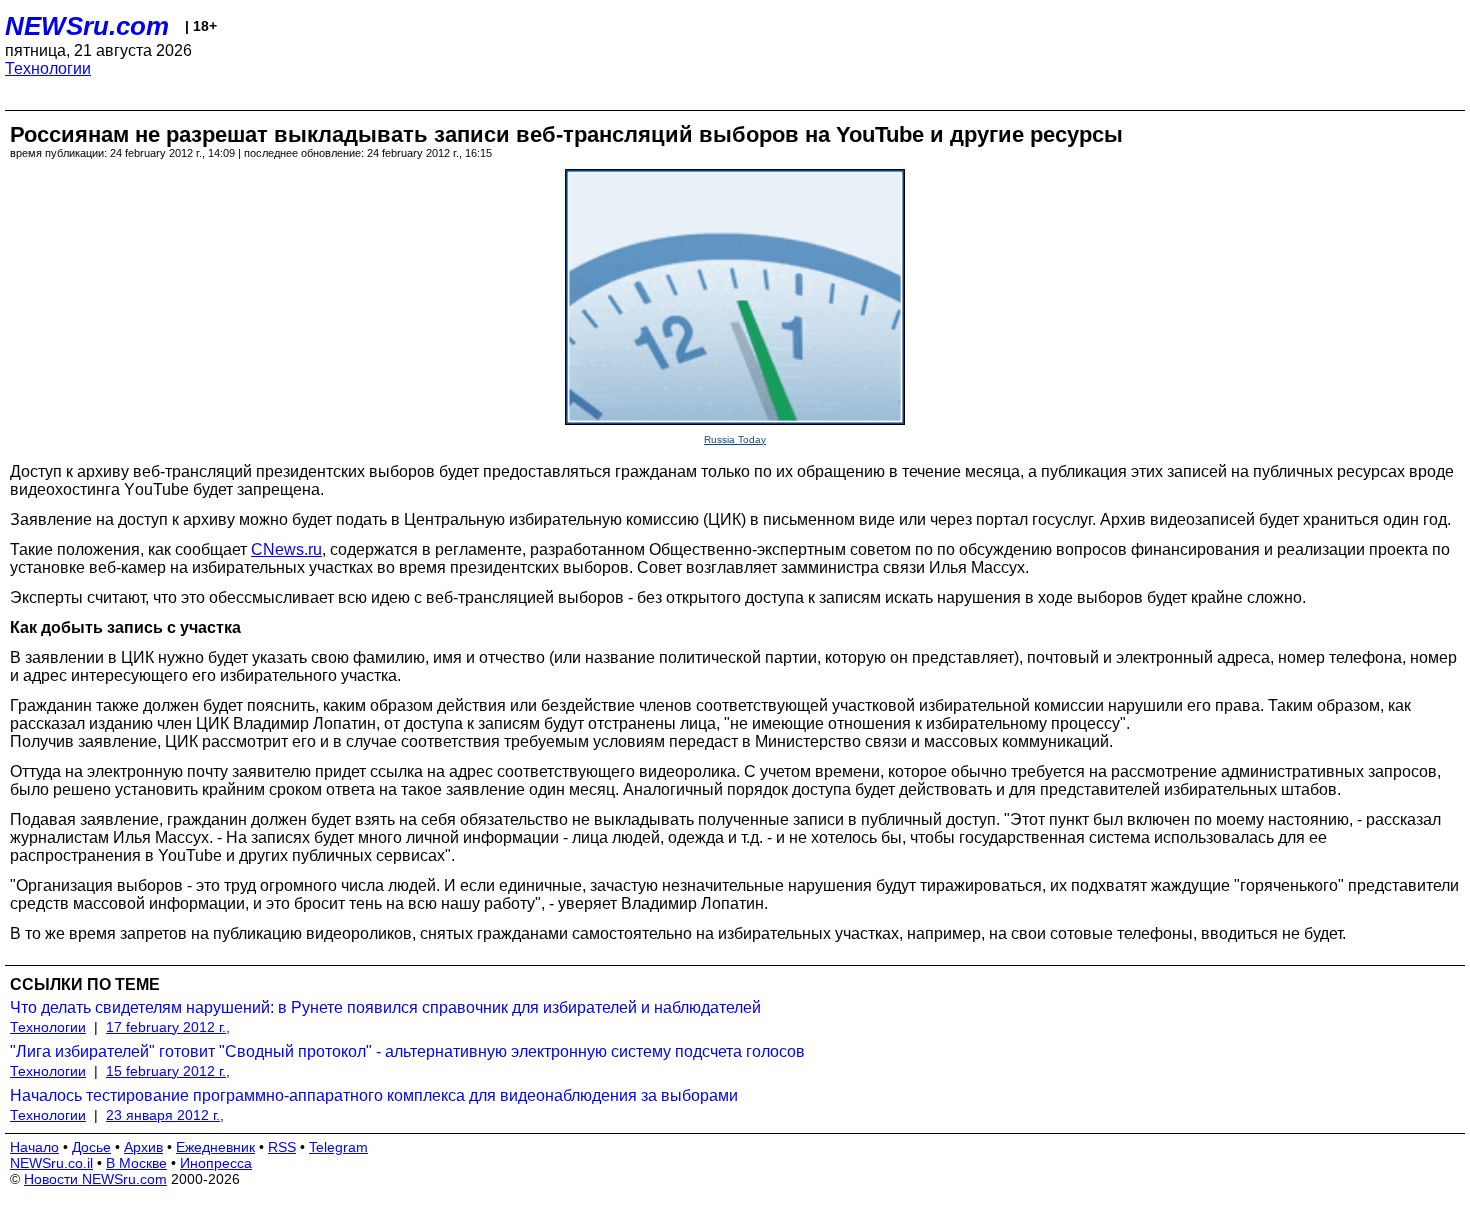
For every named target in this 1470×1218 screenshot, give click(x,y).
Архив (143, 1147)
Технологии (48, 68)
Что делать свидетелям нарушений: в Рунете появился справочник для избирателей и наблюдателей (385, 1007)
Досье (91, 1147)
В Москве (136, 1163)
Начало (34, 1147)
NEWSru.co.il (51, 1163)
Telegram (338, 1147)
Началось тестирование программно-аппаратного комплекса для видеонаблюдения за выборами (374, 1095)
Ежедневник (215, 1147)
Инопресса (216, 1163)
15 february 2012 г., (168, 1071)
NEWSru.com (87, 26)
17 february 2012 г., (168, 1027)
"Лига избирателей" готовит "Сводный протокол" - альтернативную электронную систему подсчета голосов (407, 1051)
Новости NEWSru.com (95, 1179)
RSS (282, 1147)
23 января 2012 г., (165, 1115)
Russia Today (735, 439)
